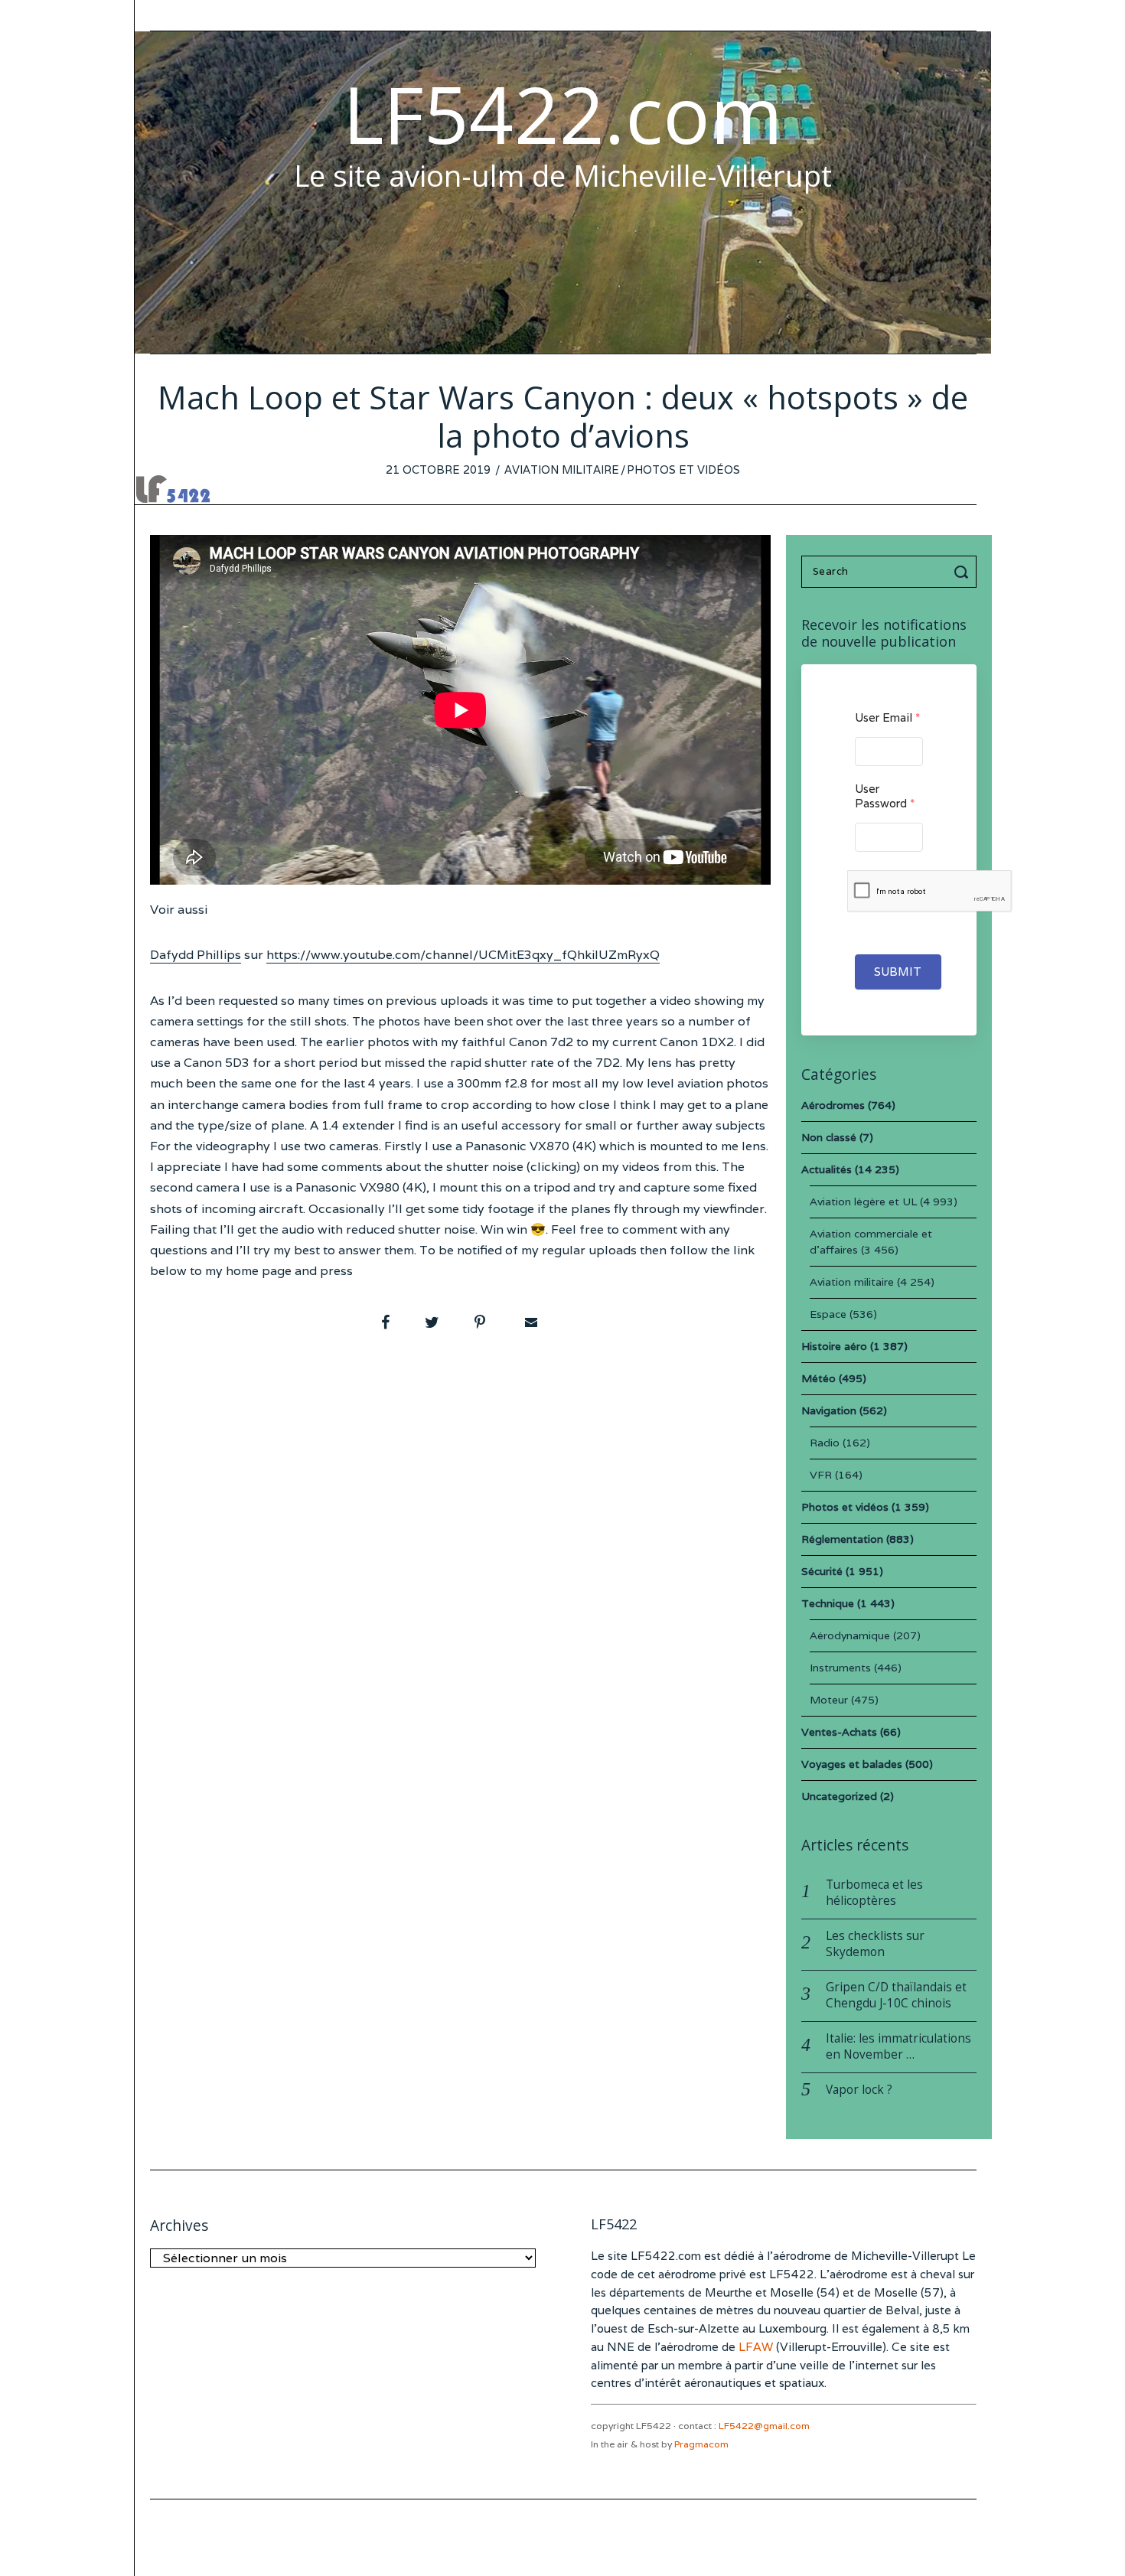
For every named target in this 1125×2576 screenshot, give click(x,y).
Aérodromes (833, 1105)
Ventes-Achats (839, 1732)
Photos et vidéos (683, 470)
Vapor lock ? (859, 2090)
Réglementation (842, 1539)
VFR (821, 1475)
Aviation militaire (562, 470)
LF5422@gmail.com (764, 2426)
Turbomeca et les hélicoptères (874, 1893)
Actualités (827, 1169)
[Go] (964, 572)
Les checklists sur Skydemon (875, 1944)
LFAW (756, 2347)
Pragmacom (701, 2444)
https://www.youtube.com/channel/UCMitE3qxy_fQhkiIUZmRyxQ (463, 955)
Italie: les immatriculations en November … (898, 2046)
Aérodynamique (850, 1635)
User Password (885, 796)
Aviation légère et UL (863, 1202)
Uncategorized (839, 1796)
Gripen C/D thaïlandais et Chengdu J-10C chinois (896, 1995)
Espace (828, 1314)
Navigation (829, 1410)
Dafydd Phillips (196, 955)
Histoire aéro (834, 1346)
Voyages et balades (852, 1764)
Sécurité (822, 1571)
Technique (828, 1603)
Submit (898, 972)
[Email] (530, 1322)
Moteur (829, 1700)
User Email (887, 717)
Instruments (840, 1668)
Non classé (829, 1137)
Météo (818, 1378)
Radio (825, 1443)
